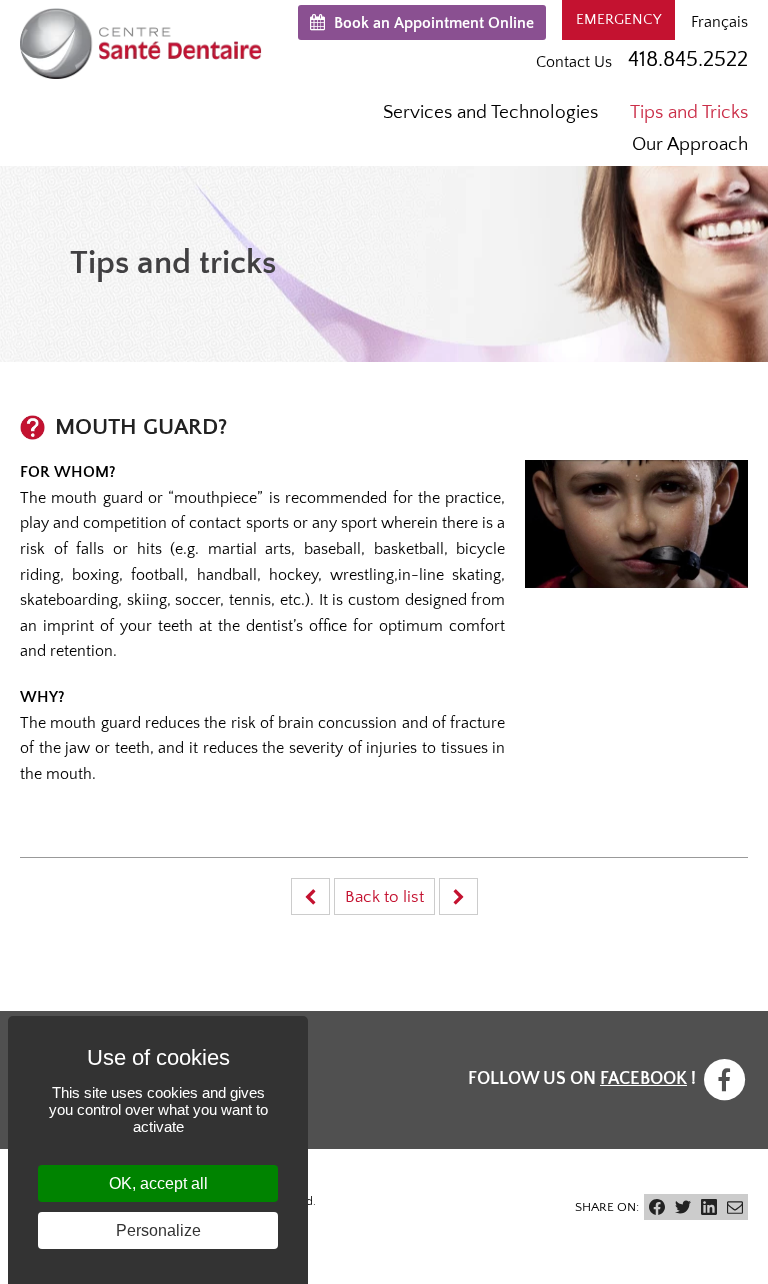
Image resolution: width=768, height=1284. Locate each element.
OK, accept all (158, 1183)
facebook (643, 1079)
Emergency (618, 19)
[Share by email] (735, 1207)
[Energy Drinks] (310, 896)
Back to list (384, 897)
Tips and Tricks (689, 112)
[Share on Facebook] (657, 1207)
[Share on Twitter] (683, 1207)
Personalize (158, 1230)
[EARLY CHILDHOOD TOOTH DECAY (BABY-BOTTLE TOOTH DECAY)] (458, 896)
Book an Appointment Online (432, 23)
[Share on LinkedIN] (709, 1207)
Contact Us (574, 62)
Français (719, 22)
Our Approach (690, 144)
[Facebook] (724, 1079)
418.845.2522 (688, 60)
